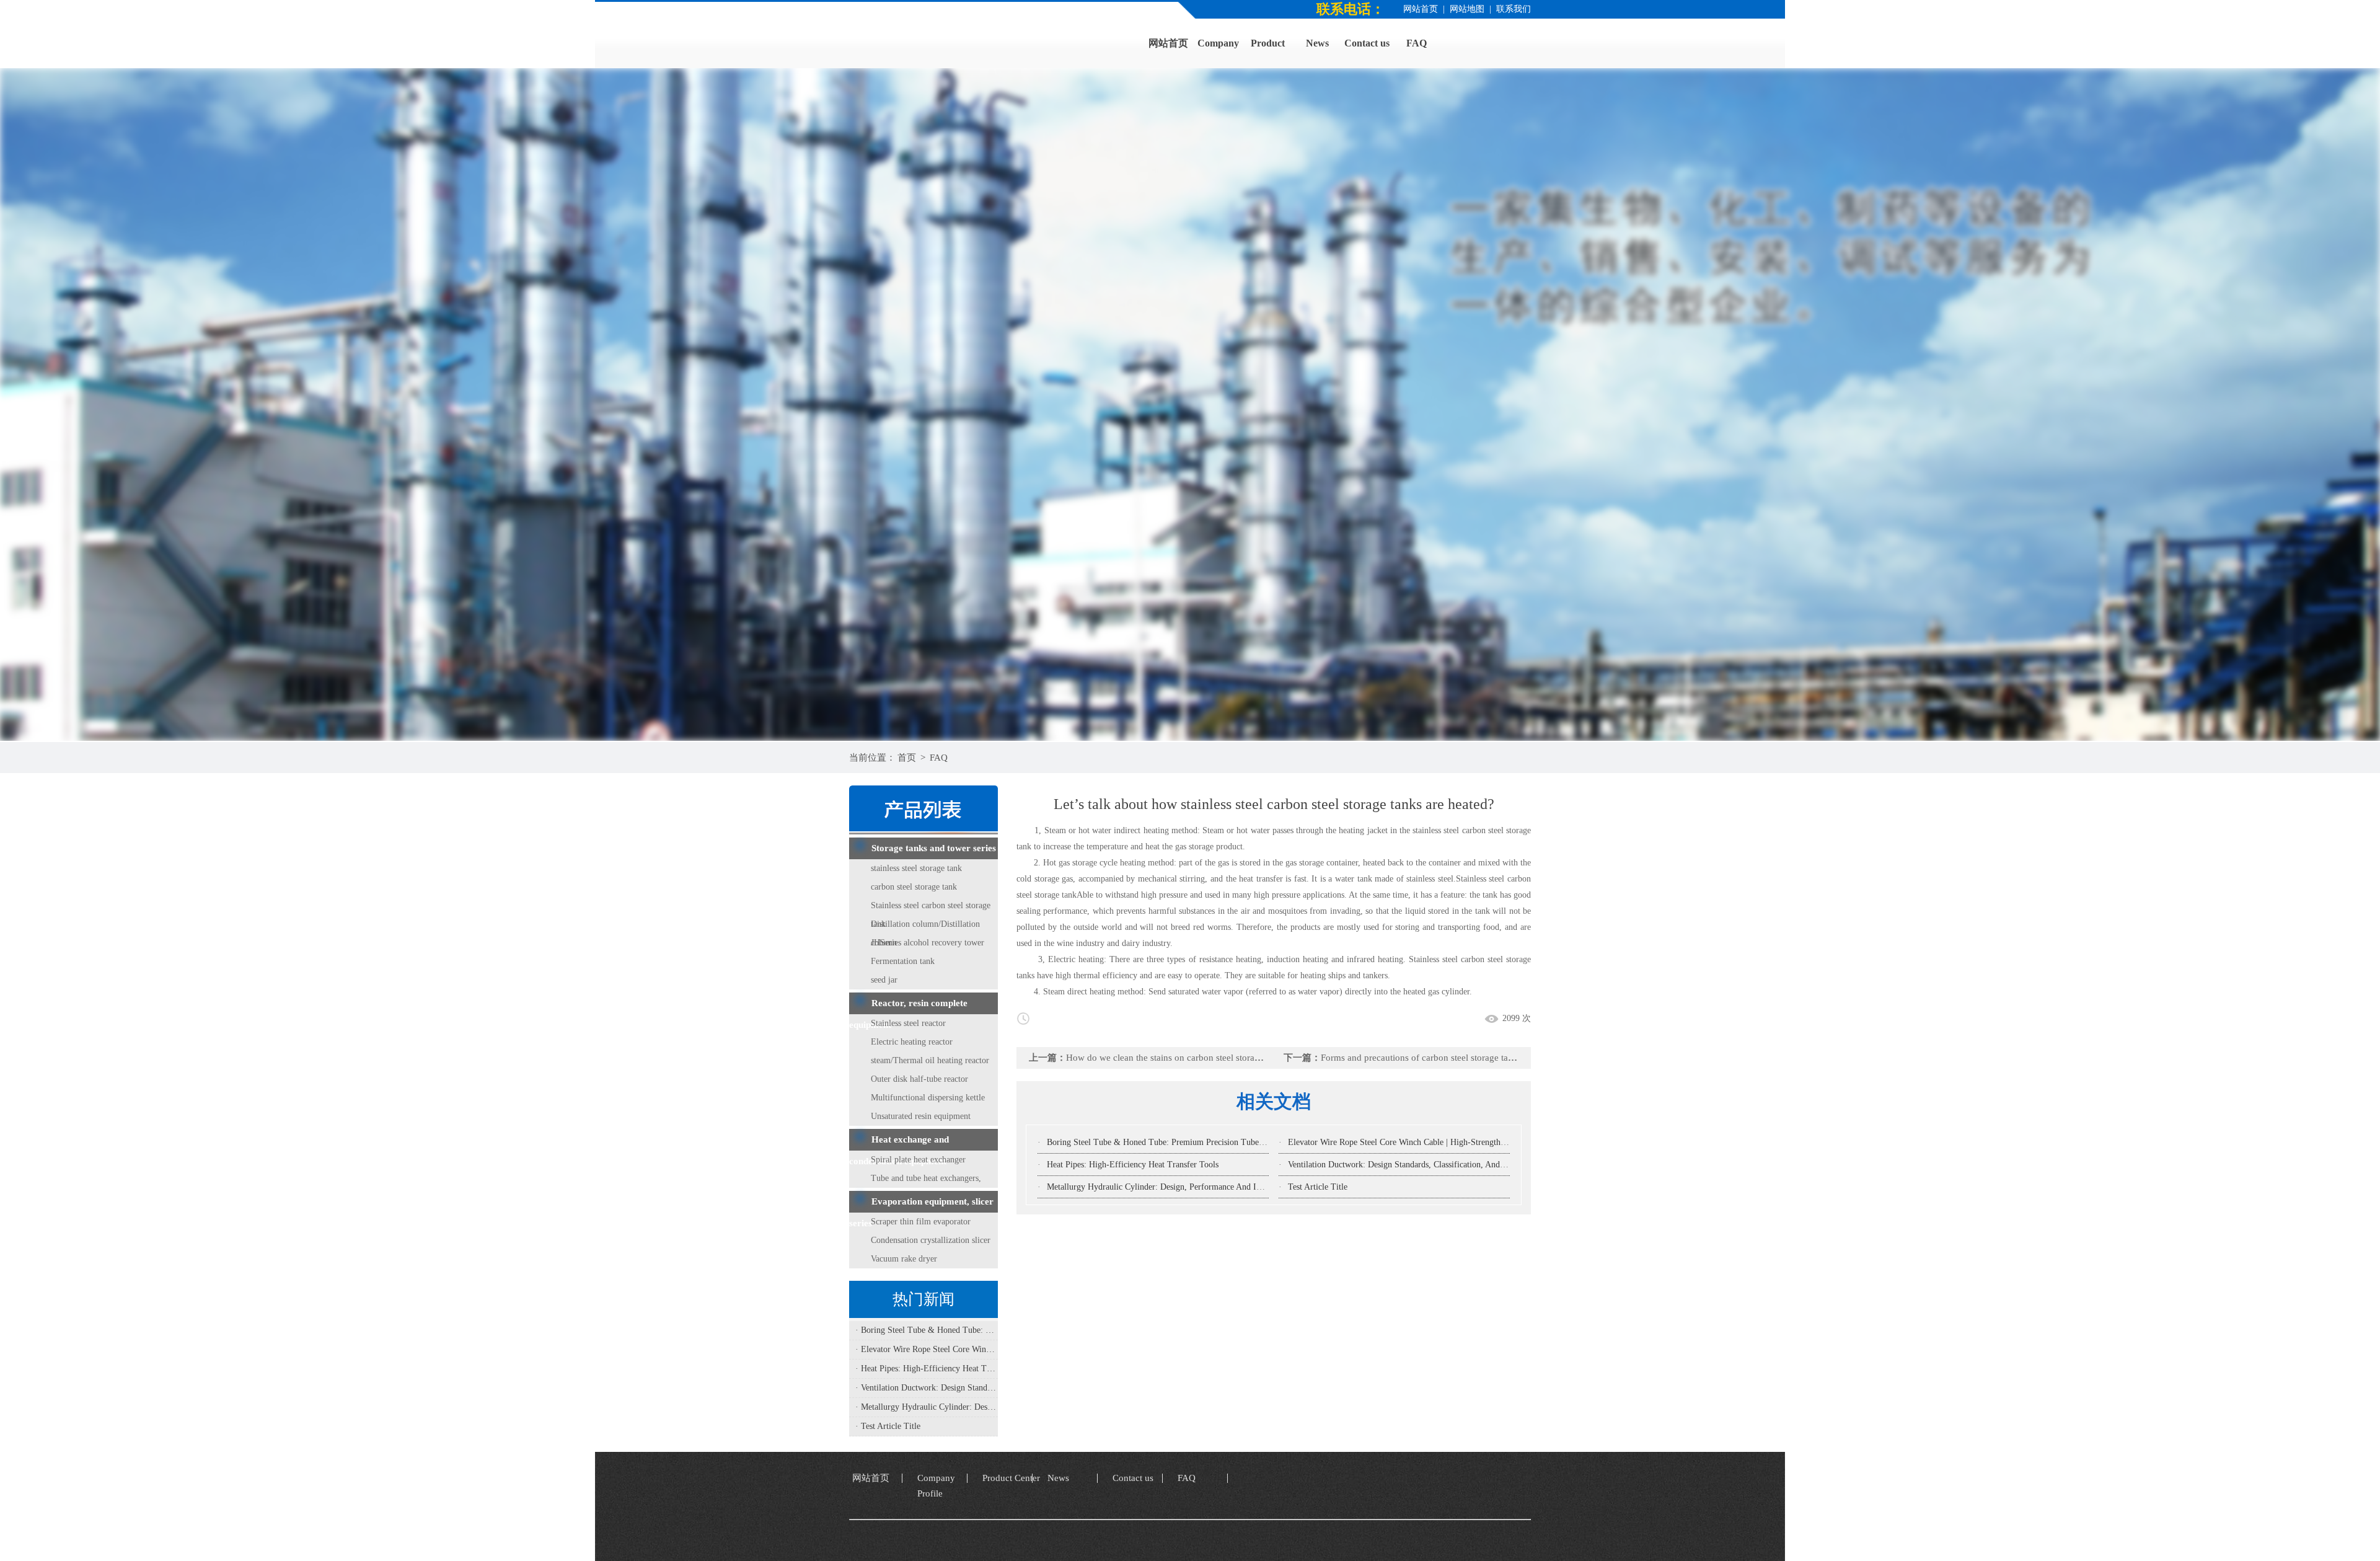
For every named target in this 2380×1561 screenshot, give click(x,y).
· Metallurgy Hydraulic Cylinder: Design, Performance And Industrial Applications (927, 1407)
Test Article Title (1318, 1187)
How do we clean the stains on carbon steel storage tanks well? (1188, 1058)
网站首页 (1421, 9)
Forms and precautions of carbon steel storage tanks (1421, 1058)
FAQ (939, 758)
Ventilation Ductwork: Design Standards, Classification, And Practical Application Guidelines (1452, 1165)
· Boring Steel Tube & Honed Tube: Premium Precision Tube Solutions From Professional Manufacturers (927, 1330)
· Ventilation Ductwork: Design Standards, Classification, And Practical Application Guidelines (927, 1388)
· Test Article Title (888, 1426)
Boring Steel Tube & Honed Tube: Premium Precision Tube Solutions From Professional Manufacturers (1230, 1142)
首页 (907, 758)
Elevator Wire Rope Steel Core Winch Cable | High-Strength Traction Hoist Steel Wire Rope (1451, 1142)
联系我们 (1514, 9)
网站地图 (1467, 9)
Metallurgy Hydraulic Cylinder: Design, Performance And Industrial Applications (1190, 1187)
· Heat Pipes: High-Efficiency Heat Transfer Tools (927, 1369)
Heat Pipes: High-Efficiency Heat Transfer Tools (1133, 1165)
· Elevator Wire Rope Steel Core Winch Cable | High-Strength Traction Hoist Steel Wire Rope (927, 1349)
